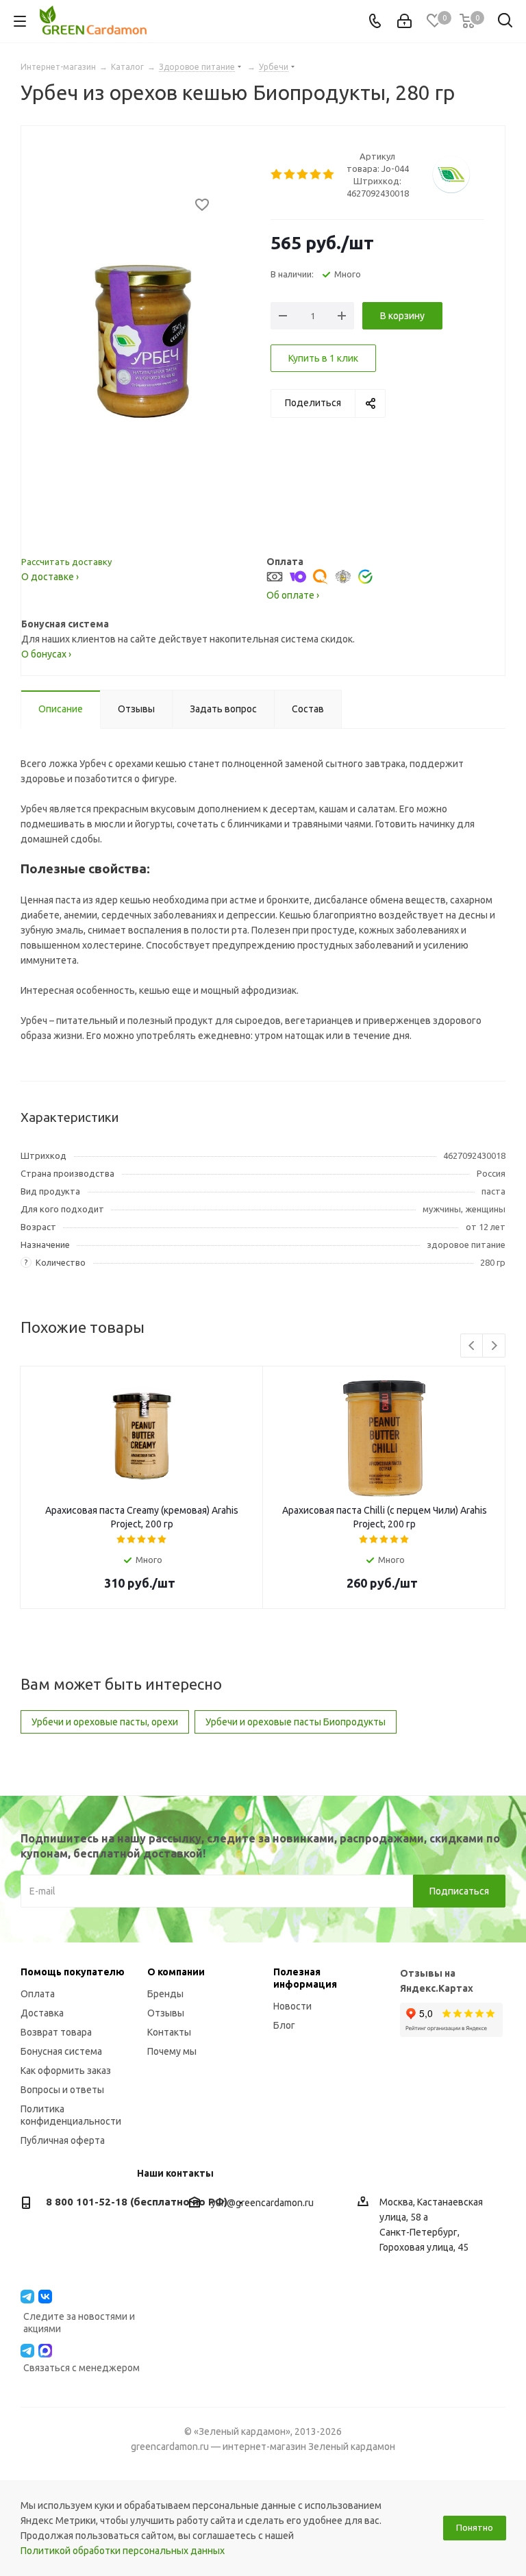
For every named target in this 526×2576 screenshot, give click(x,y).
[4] (316, 175)
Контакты (169, 2032)
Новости (292, 2006)
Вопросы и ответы (62, 2090)
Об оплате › (293, 595)
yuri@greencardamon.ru (262, 2203)
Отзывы (166, 2013)
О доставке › (50, 577)
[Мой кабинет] (404, 21)
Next (494, 1346)
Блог (284, 2025)
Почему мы (172, 2051)
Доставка (42, 2013)
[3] (303, 175)
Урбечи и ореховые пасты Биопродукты (296, 1722)
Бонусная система (61, 2051)
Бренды (165, 1994)
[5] (329, 175)
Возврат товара (56, 2032)
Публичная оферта (63, 2140)
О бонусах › (46, 654)
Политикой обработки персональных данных (123, 2551)
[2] (290, 175)
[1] (277, 175)
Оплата (38, 1994)
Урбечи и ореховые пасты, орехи (105, 1722)
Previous (472, 1346)
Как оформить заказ (66, 2071)
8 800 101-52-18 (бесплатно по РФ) (137, 2202)
